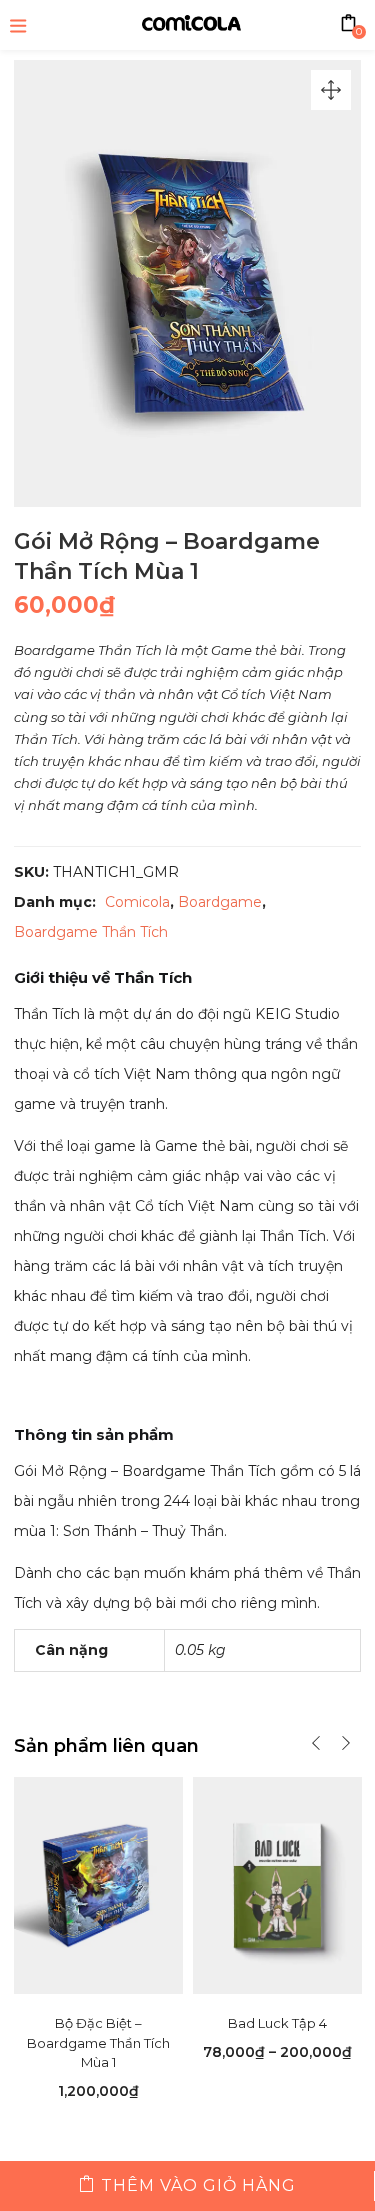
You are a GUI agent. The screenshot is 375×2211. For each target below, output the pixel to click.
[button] (331, 90)
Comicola (137, 902)
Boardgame (220, 902)
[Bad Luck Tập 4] (277, 1884)
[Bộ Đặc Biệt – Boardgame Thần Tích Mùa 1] (98, 1884)
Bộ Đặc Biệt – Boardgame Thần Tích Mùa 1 (98, 2042)
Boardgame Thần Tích (91, 932)
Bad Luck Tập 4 (277, 2023)
